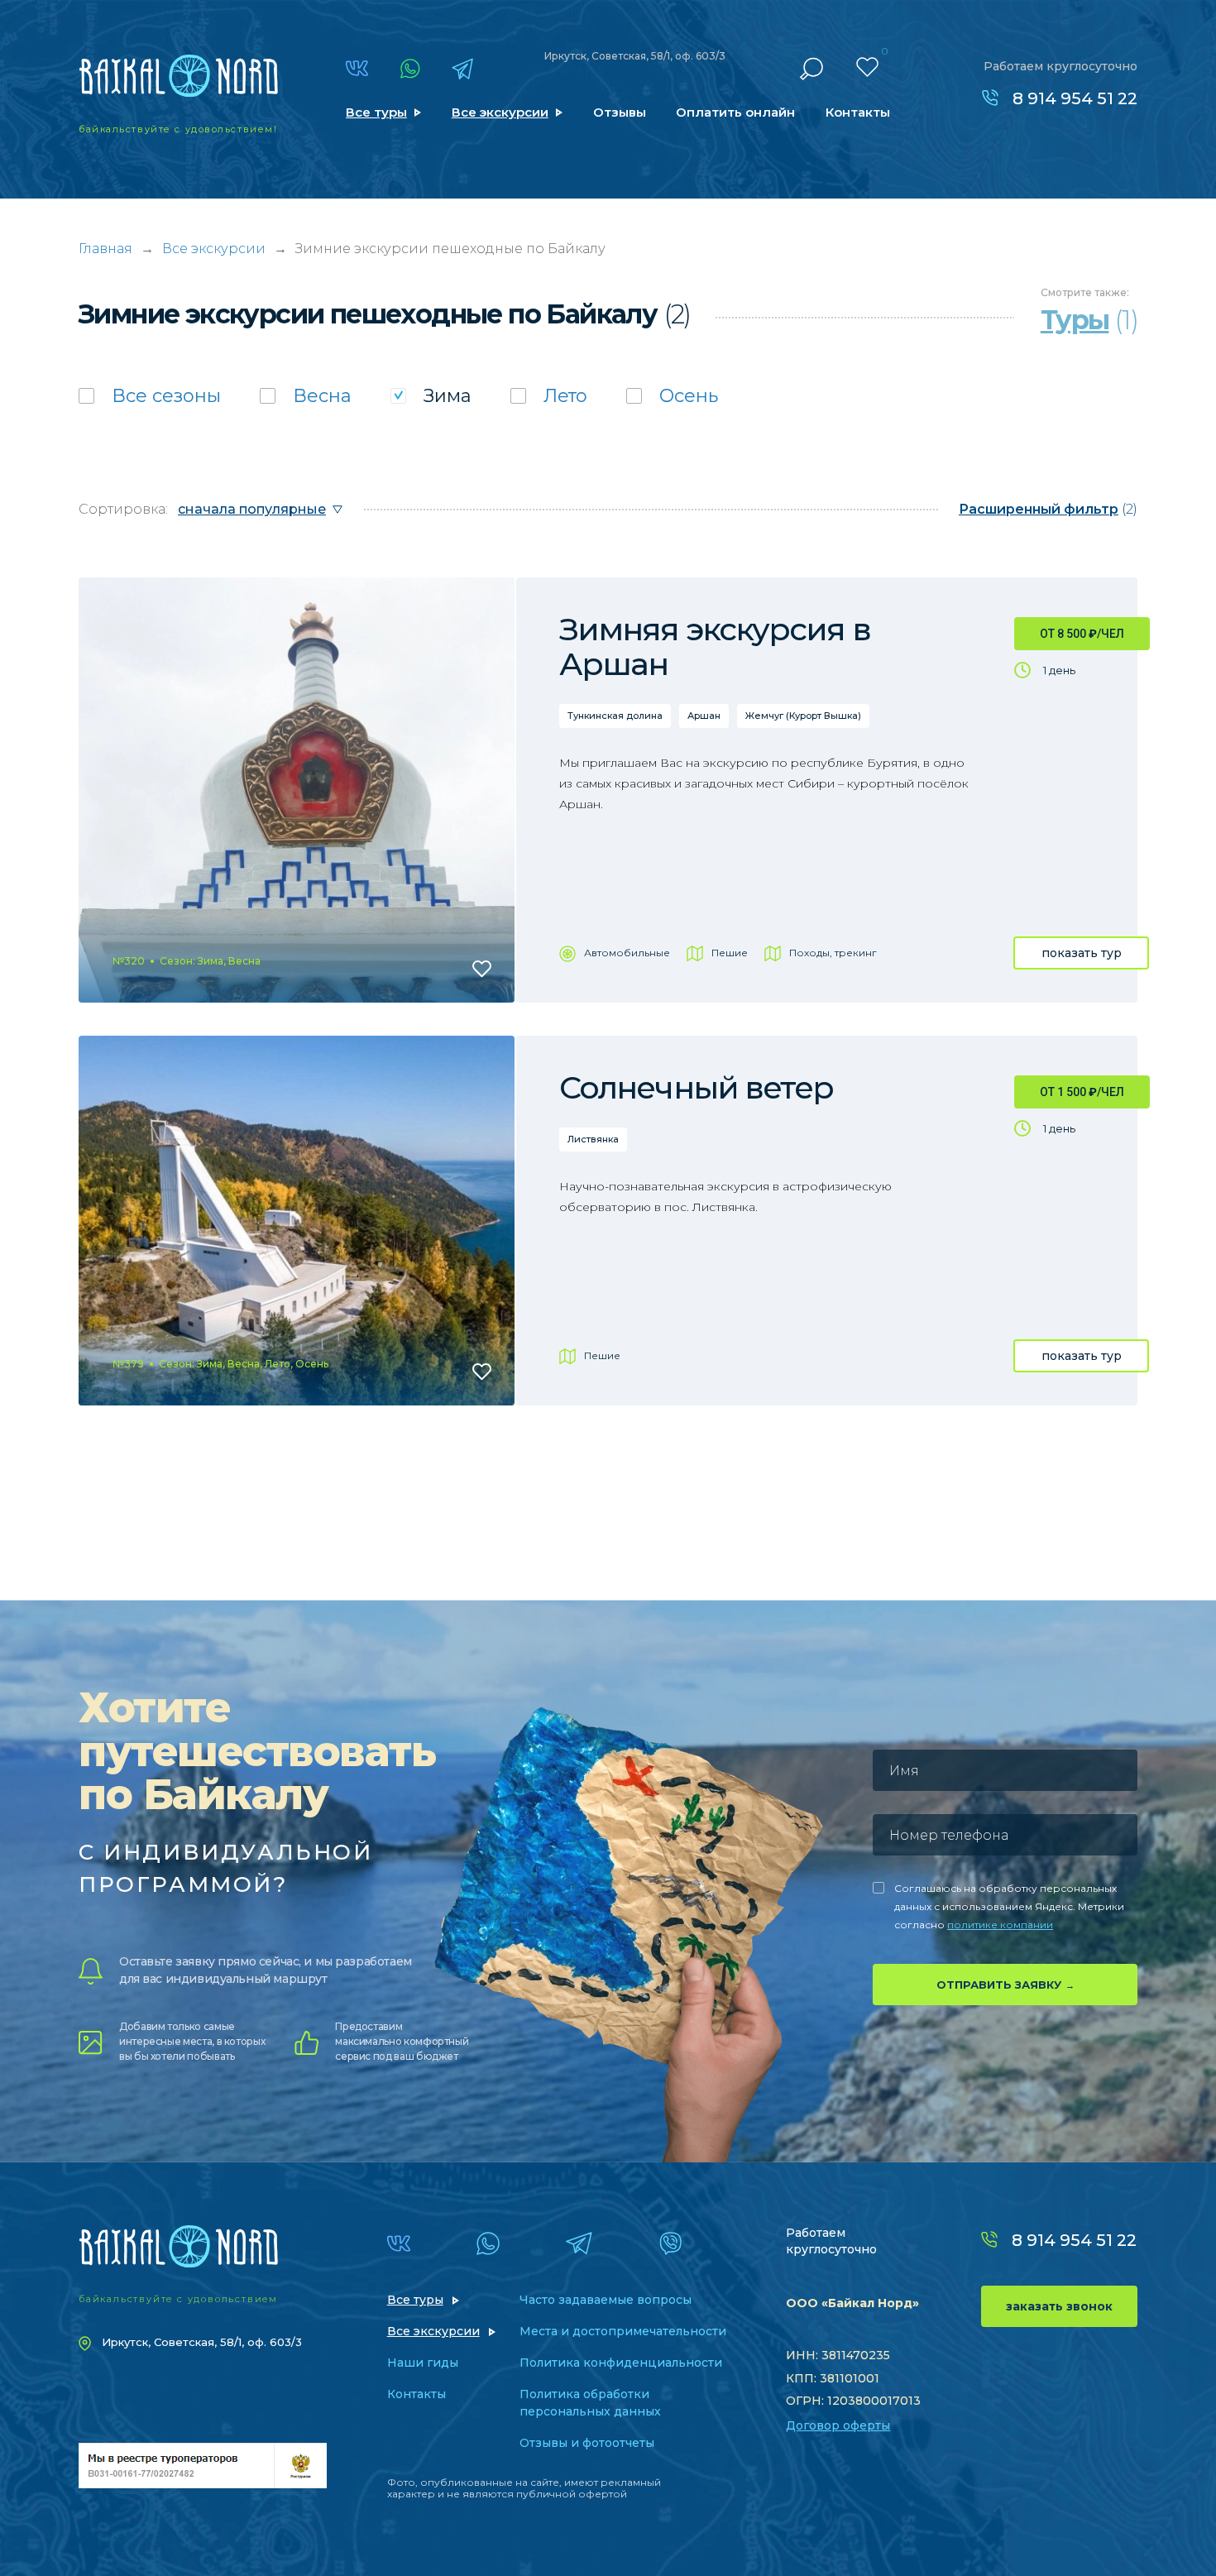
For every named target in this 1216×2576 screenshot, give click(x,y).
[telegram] (462, 69)
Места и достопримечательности (623, 2331)
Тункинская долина (615, 716)
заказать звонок (1059, 2306)
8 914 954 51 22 (1075, 98)
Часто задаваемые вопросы (606, 2300)
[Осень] (672, 396)
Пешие (730, 953)
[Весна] (306, 396)
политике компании (1000, 1925)
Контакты (858, 112)
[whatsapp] (410, 69)
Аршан (704, 716)
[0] (867, 67)
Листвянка (593, 1139)
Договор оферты (838, 2425)
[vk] (357, 68)
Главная (105, 249)
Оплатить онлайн (735, 112)
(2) (1048, 509)
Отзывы (620, 112)
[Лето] (549, 396)
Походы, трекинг (833, 953)
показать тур (1082, 953)
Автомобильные (627, 953)
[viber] (670, 2243)
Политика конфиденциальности (621, 2363)
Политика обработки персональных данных (590, 2403)
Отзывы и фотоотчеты (587, 2443)
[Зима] (431, 396)
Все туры (376, 112)
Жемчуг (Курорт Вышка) (803, 716)
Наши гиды (423, 2363)
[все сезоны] (150, 396)
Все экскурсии (500, 112)
